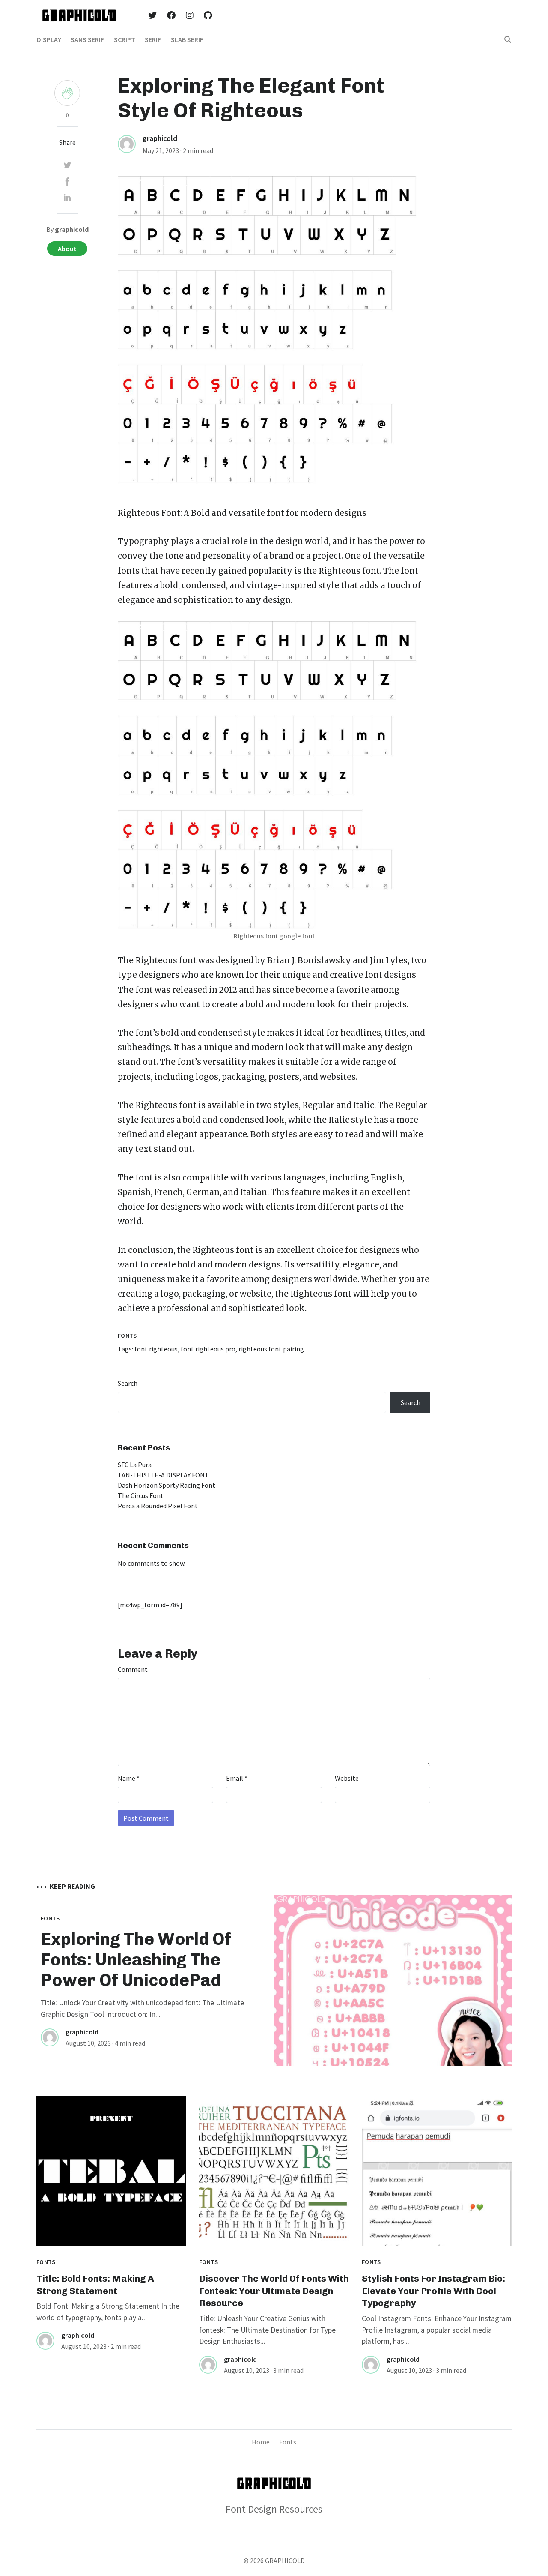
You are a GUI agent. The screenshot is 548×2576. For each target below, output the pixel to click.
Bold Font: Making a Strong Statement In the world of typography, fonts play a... (108, 2312)
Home (261, 2442)
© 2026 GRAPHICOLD (274, 2561)
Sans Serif (87, 39)
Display (49, 39)
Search (128, 1383)
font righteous (156, 1349)
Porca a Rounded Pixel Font (158, 1506)
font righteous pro (208, 1349)
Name (129, 1778)
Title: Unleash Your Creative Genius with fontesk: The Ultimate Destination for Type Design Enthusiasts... (267, 2330)
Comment (133, 1669)
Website (347, 1778)
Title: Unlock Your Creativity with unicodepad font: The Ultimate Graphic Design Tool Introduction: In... (142, 2008)
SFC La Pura (135, 1465)
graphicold (160, 138)
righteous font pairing (271, 1349)
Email (237, 1778)
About (67, 249)
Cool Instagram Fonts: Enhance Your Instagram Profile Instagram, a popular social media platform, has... (437, 2330)
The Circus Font (141, 1495)
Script (125, 39)
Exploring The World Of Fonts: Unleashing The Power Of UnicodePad (136, 1959)
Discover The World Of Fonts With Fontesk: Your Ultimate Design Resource (274, 2291)
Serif (153, 39)
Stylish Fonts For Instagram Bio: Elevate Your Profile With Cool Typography (433, 2291)
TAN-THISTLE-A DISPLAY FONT (163, 1475)
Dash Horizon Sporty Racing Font (167, 1485)
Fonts (127, 1336)
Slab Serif (187, 39)
